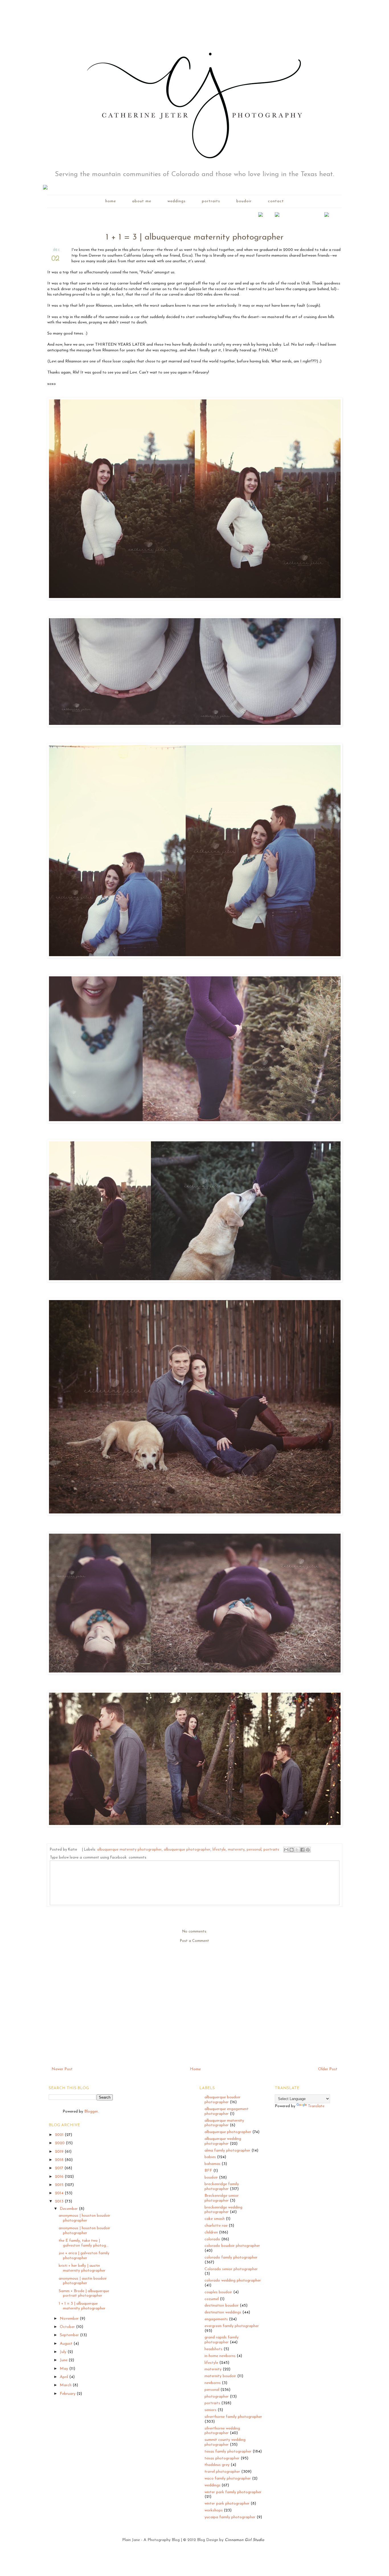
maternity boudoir (220, 2376)
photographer (217, 2397)
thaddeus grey (217, 2465)
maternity (236, 1850)
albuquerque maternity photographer (129, 1850)
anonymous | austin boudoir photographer (83, 2281)
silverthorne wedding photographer (222, 2431)
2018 (60, 2160)
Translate (316, 2106)
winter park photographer (227, 2504)
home (111, 201)
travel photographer (222, 2472)
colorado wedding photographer (233, 2281)
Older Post (328, 2069)
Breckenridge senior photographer (222, 2198)
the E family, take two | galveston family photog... (84, 2243)
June (64, 2360)
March (66, 2385)
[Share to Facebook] (302, 1850)
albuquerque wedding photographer (223, 2141)
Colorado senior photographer (231, 2269)
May (65, 2369)
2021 (60, 2135)
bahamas (212, 2164)
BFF (208, 2171)
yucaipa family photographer (230, 2517)
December (69, 2209)
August (67, 2344)
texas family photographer (228, 2452)
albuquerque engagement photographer (227, 2111)
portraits (211, 201)
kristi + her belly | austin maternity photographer (82, 2268)
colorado (212, 2239)
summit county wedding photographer (225, 2442)
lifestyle (219, 1850)
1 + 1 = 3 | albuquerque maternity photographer (82, 2306)
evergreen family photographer (232, 2326)
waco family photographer (228, 2479)
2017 (60, 2168)
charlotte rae (216, 2226)
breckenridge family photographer (222, 2187)
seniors (210, 2410)
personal (254, 1850)
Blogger (91, 2112)
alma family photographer (227, 2151)
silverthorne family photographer (233, 2417)
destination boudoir (222, 2306)
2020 (60, 2143)
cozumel (212, 2299)
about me (142, 201)
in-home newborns (220, 2356)
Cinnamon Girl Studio (244, 2540)
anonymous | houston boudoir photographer (84, 2218)
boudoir (244, 201)
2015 (60, 2185)
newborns (213, 2383)
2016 (60, 2177)
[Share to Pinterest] (308, 1850)
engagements (216, 2319)
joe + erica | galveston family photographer (84, 2256)
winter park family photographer (233, 2492)
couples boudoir (218, 2292)
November (70, 2319)
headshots (213, 2349)
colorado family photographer (231, 2258)
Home (195, 2069)
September (70, 2335)
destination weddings (223, 2312)
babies (210, 2157)
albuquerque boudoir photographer (222, 2100)
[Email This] (286, 1850)
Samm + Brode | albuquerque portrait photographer (84, 2294)
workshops (214, 2510)
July (64, 2352)
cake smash (215, 2219)
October (68, 2327)
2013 (60, 2201)
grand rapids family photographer (222, 2340)
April (65, 2377)
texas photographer (222, 2458)
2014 (60, 2193)
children (211, 2232)
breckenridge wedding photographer (223, 2210)
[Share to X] (297, 1850)
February (68, 2394)
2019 (60, 2152)
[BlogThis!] (292, 1850)
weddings (177, 201)
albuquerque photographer (187, 1850)
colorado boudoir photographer (232, 2246)
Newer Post (62, 2069)
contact (276, 201)
